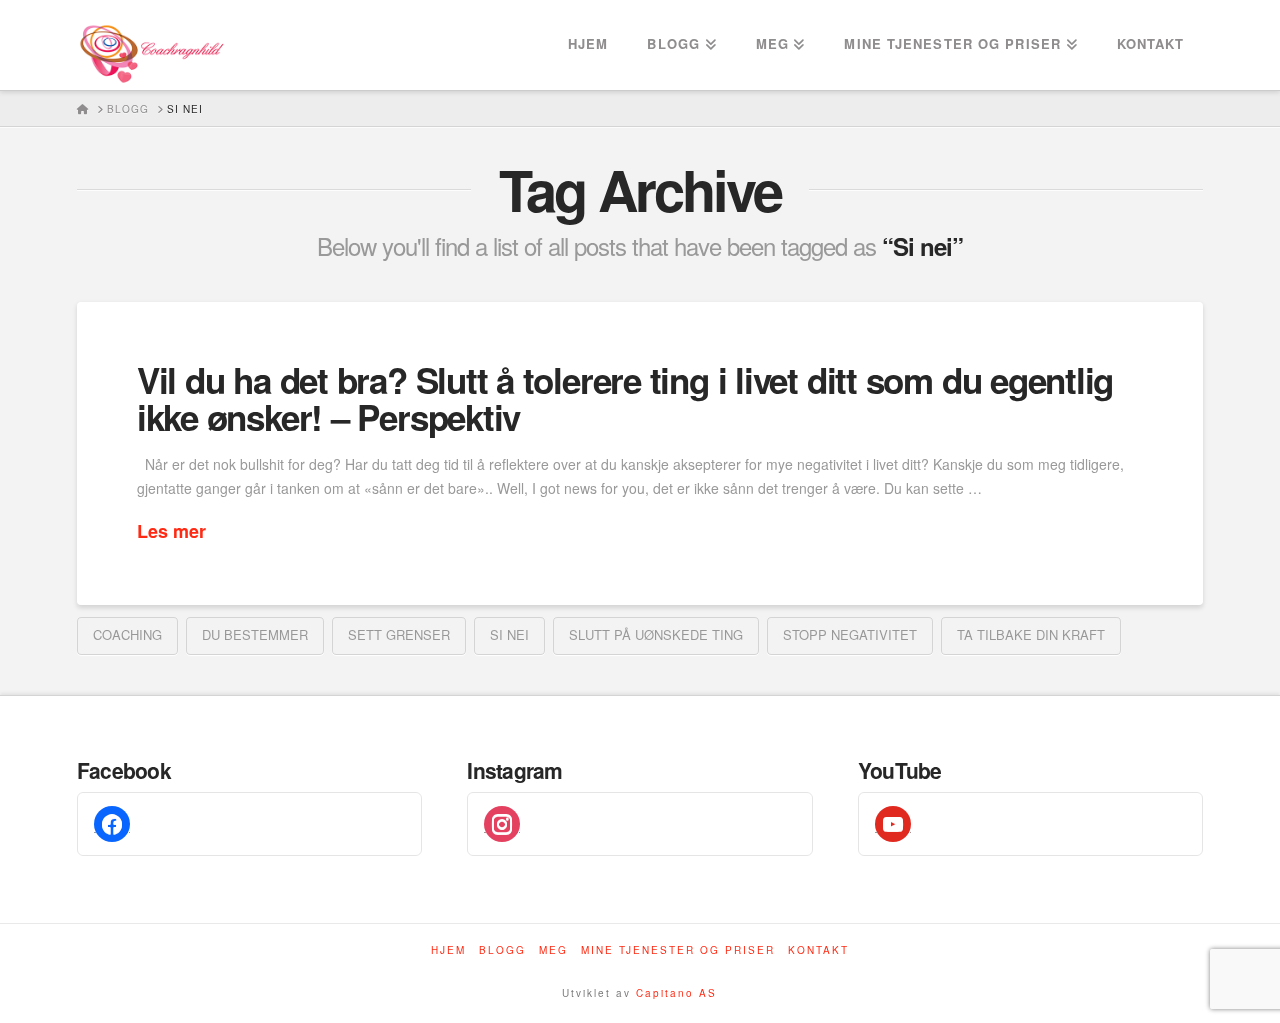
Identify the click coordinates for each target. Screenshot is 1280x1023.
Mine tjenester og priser (678, 950)
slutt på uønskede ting (656, 634)
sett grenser (399, 634)
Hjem (448, 950)
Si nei (509, 634)
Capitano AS (676, 993)
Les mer (171, 531)
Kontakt (818, 950)
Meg (553, 950)
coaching (127, 634)
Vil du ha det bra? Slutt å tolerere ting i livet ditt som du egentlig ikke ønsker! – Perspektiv (625, 398)
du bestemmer (255, 634)
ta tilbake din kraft (1031, 634)
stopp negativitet (850, 634)
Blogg (502, 950)
